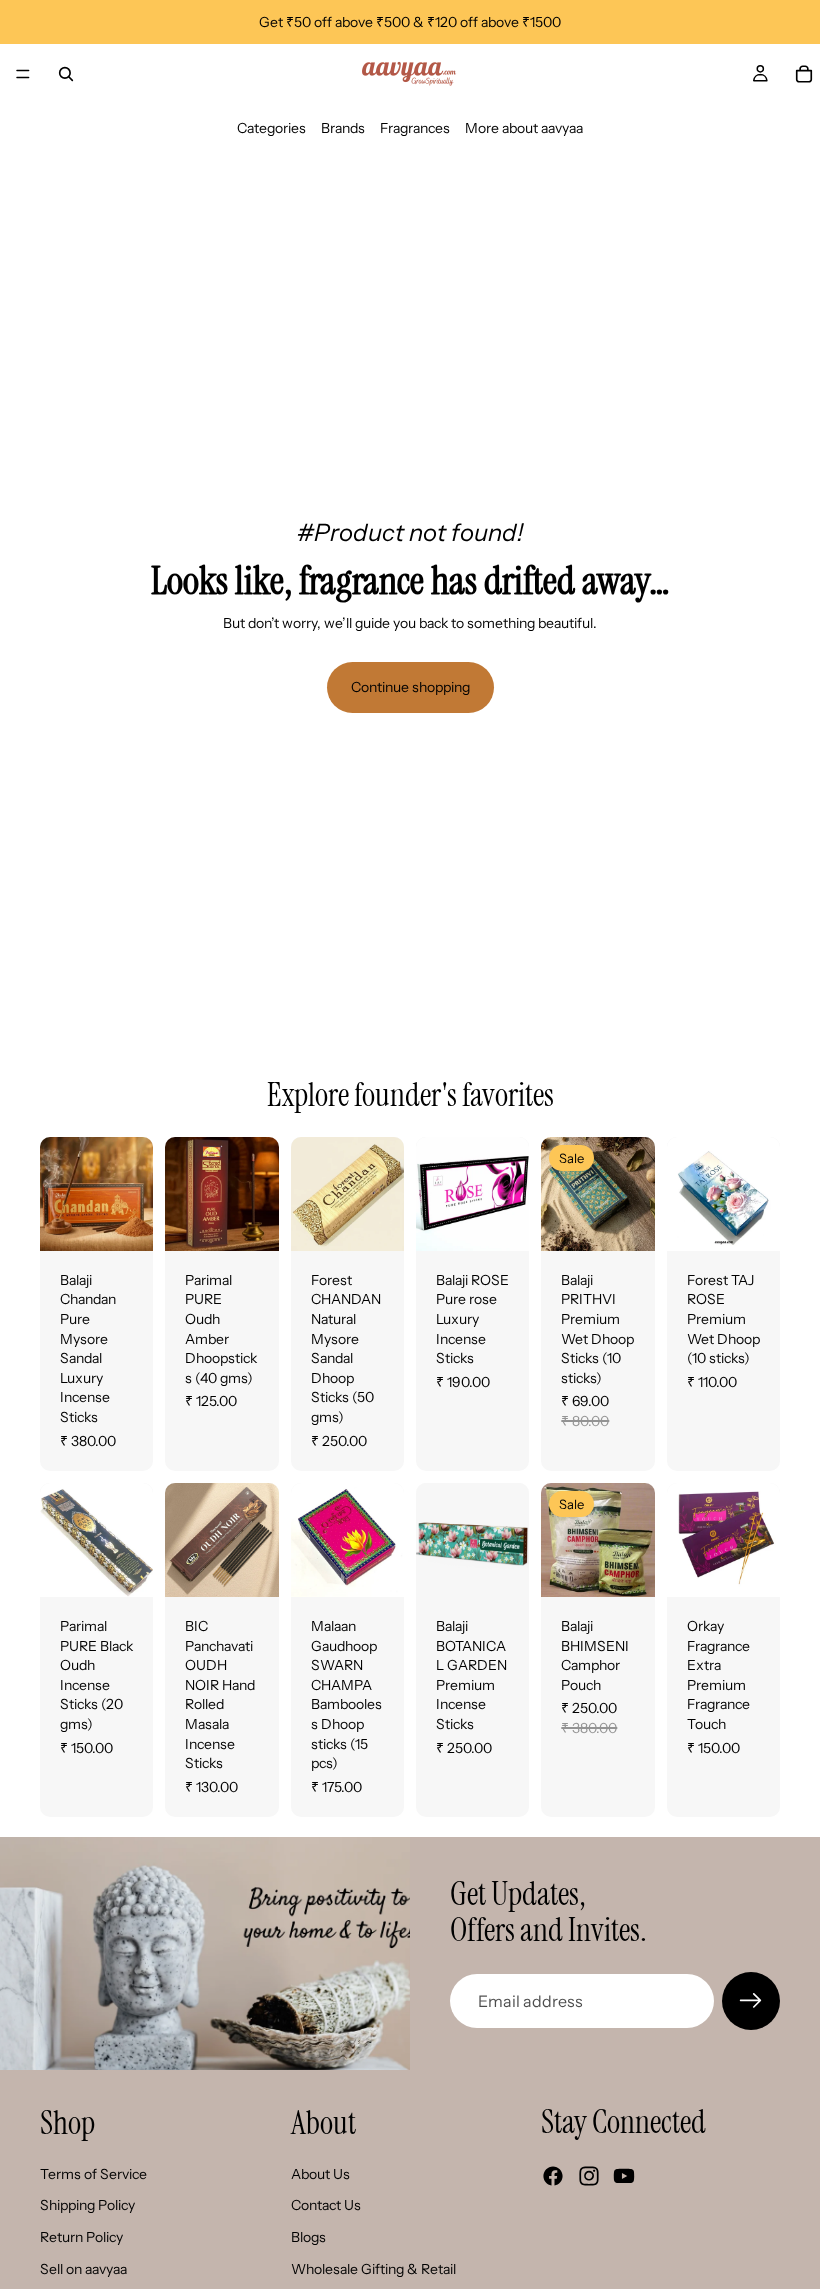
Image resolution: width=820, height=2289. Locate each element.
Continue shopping (410, 687)
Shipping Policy (87, 2205)
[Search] (66, 74)
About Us (320, 2174)
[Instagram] (589, 2176)
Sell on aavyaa (83, 2268)
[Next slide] (131, 1194)
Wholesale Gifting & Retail (373, 2268)
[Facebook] (553, 2176)
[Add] (248, 1220)
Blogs (308, 2237)
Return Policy (81, 2237)
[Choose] (123, 1220)
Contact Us (326, 2205)
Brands (343, 128)
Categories (271, 128)
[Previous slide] (62, 1194)
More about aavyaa (524, 128)
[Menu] (23, 74)
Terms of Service (93, 2174)
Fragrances (415, 128)
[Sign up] (751, 2001)
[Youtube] (624, 2176)
